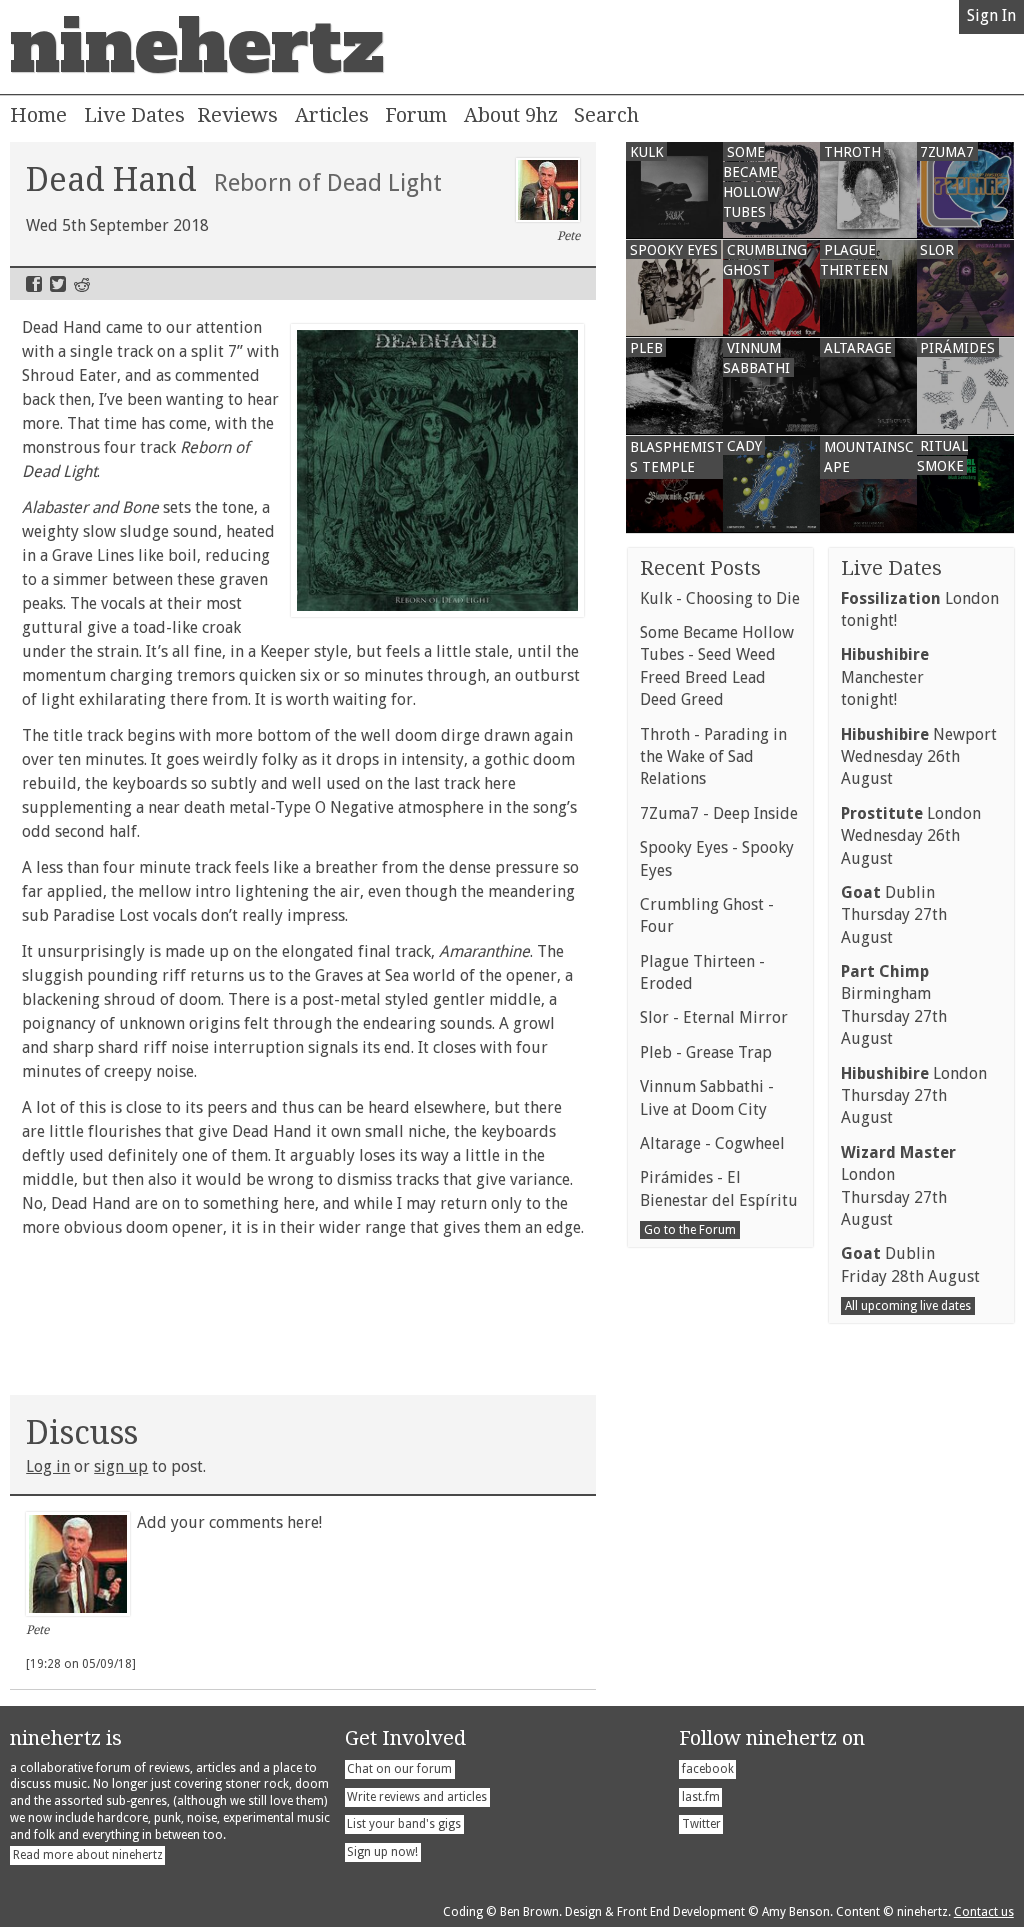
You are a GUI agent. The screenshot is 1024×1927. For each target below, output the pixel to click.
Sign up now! (382, 1852)
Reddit (82, 284)
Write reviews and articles (417, 1797)
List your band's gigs (404, 1824)
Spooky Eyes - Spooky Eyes (717, 858)
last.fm (701, 1797)
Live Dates (134, 115)
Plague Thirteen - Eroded (702, 972)
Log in (48, 1466)
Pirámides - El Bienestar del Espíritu (719, 1188)
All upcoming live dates (908, 1306)
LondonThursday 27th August (914, 1096)
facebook (708, 1769)
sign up (121, 1466)
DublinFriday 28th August (910, 1264)
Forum (416, 115)
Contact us (984, 1912)
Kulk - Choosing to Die (720, 598)
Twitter (58, 284)
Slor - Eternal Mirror (714, 1017)
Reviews (237, 115)
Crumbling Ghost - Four (707, 915)
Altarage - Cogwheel (712, 1143)
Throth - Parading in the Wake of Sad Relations (713, 757)
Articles (332, 115)
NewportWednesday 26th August (919, 757)
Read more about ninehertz (88, 1855)
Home (38, 115)
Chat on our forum (399, 1769)
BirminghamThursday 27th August (894, 1005)
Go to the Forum (690, 1230)
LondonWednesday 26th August (911, 836)
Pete (568, 236)
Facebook (34, 284)
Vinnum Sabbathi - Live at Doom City (707, 1097)
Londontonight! (920, 609)
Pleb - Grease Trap (706, 1052)
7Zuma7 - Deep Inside (719, 813)
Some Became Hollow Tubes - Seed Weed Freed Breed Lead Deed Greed (717, 666)
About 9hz (511, 115)
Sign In (991, 15)
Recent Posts (700, 568)
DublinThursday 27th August (894, 915)
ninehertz (197, 47)
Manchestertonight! (885, 677)
